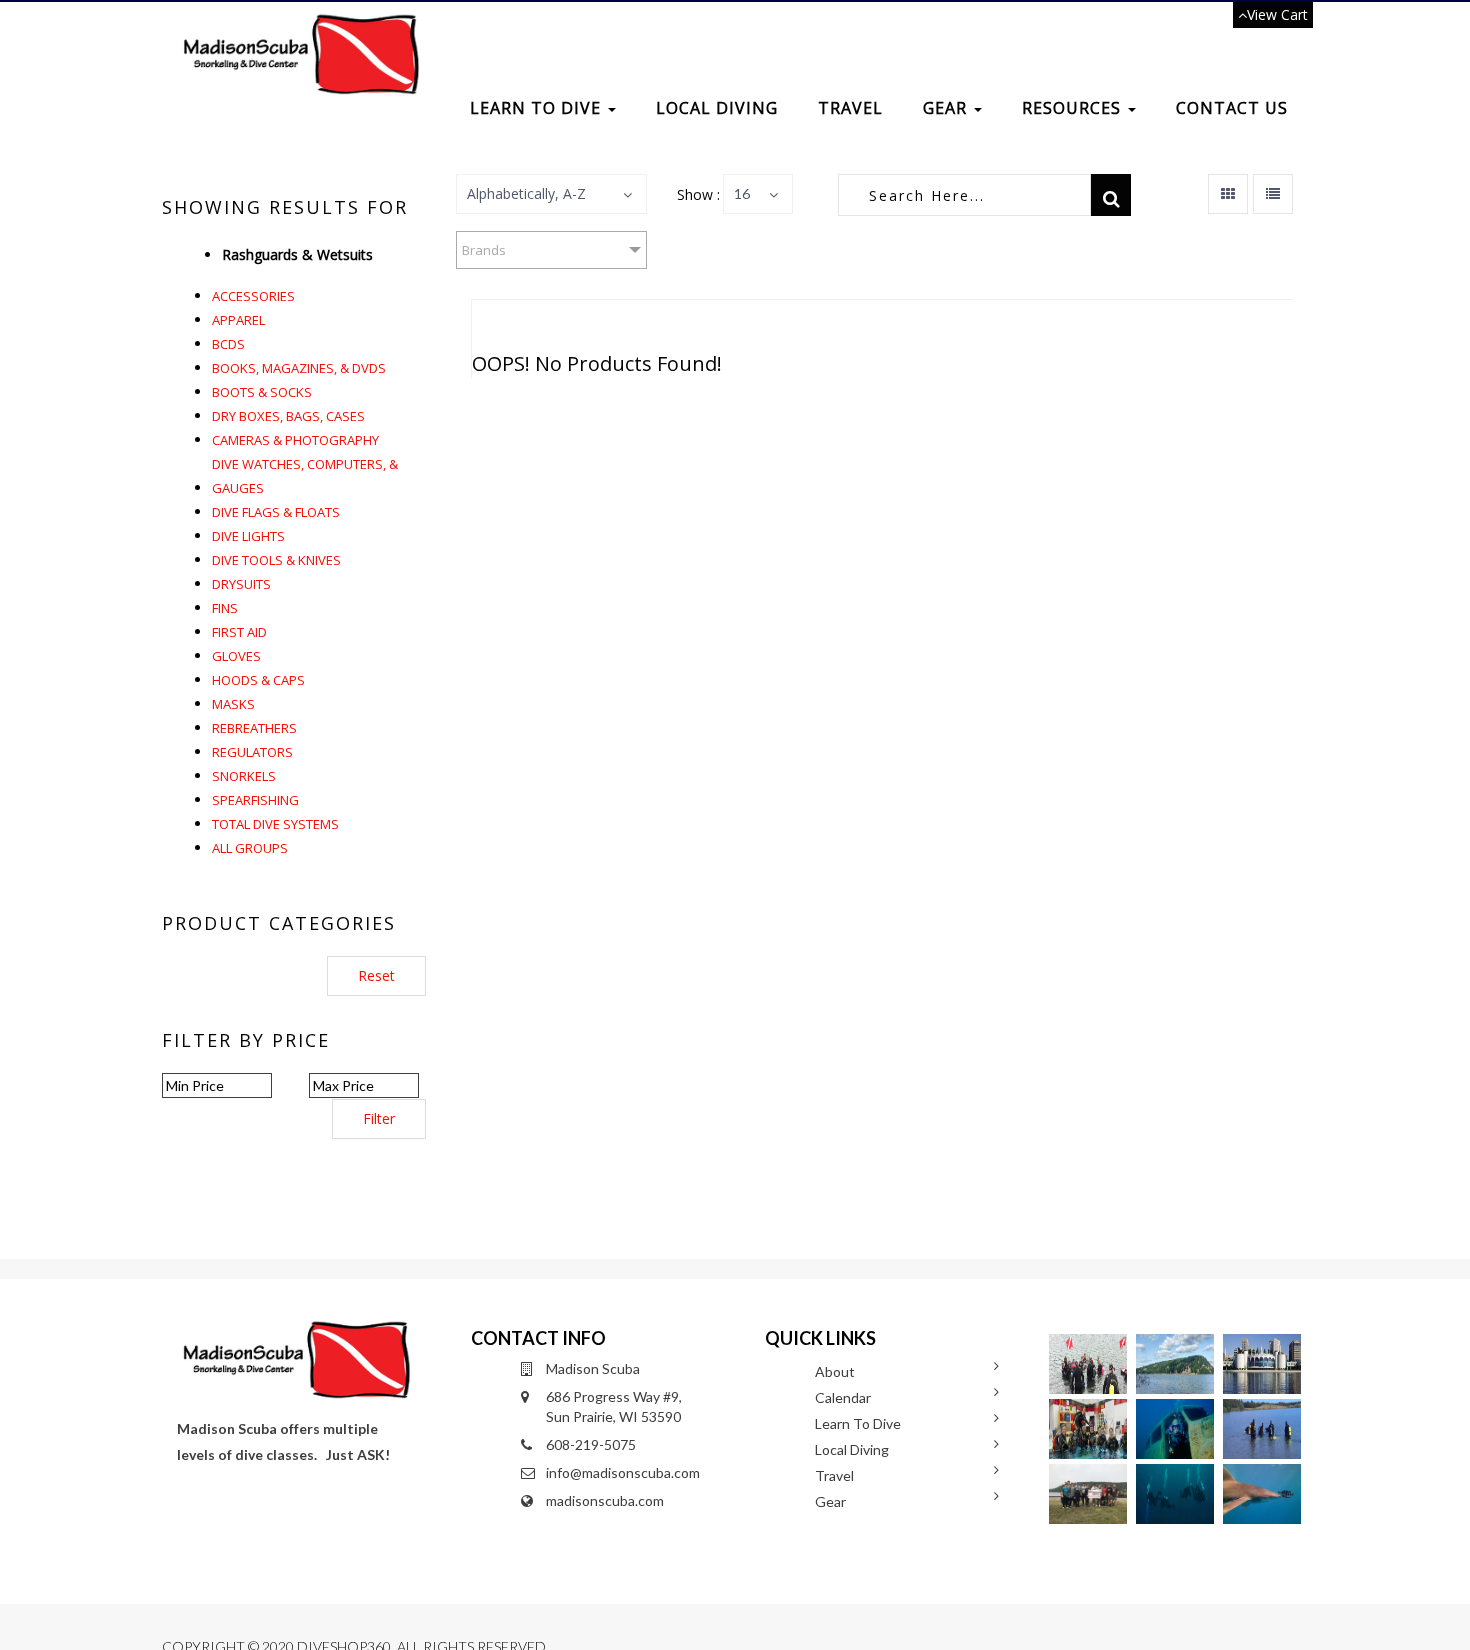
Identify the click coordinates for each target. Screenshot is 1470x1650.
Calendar (843, 1397)
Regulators (252, 752)
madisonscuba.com (605, 1500)
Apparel (238, 320)
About (835, 1371)
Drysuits (241, 584)
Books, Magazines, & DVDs (299, 368)
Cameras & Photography (295, 440)
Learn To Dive (538, 108)
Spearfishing (255, 800)
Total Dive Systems (275, 824)
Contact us (1232, 108)
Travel (850, 108)
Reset (376, 975)
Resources (1074, 108)
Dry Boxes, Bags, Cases (288, 416)
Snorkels (244, 776)
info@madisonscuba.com (623, 1472)
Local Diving (717, 108)
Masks (233, 704)
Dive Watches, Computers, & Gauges (305, 476)
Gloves (236, 656)
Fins (225, 608)
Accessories (253, 296)
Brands (484, 250)
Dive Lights (248, 536)
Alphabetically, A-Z (526, 193)
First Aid (239, 632)
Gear (947, 108)
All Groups (250, 848)
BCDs (228, 344)
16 (742, 193)
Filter (379, 1118)
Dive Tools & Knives (276, 560)
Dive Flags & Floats (276, 512)
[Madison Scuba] (298, 27)
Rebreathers (254, 728)
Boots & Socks (262, 392)
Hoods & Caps (258, 680)
